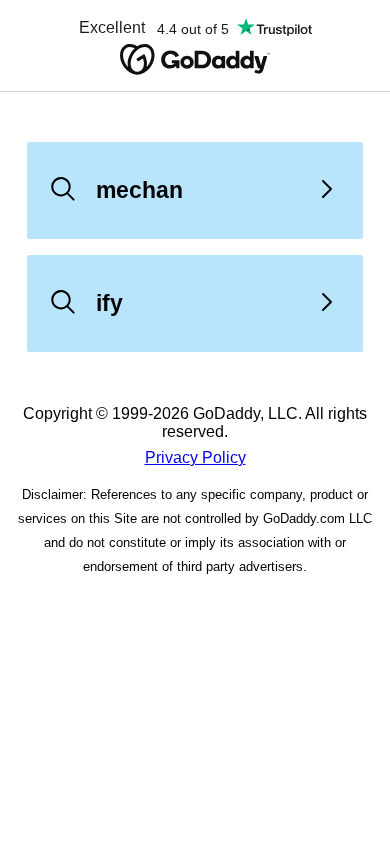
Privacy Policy (195, 457)
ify (109, 303)
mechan (139, 190)
